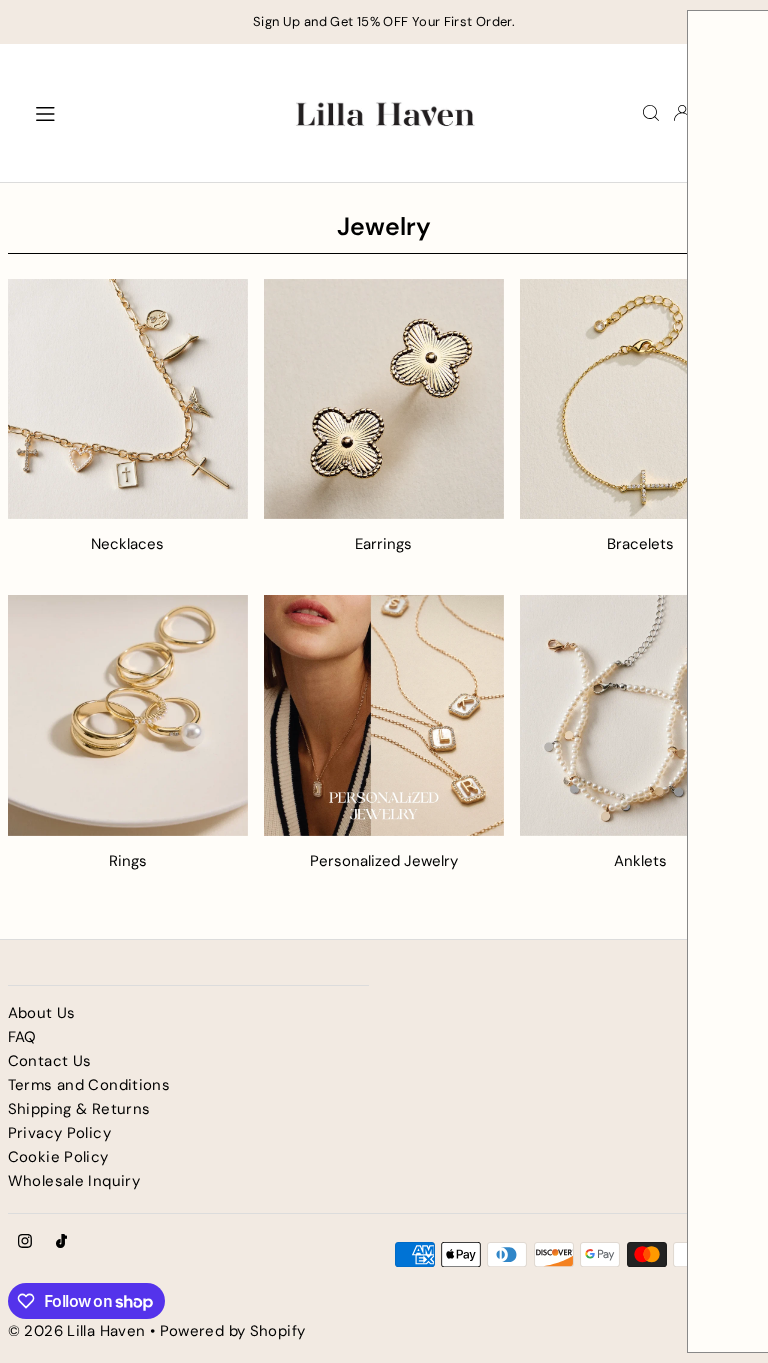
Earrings (383, 544)
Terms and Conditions (89, 1085)
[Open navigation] (149, 112)
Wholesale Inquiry (74, 1181)
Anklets (640, 861)
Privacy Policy (59, 1133)
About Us (42, 1013)
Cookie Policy (58, 1157)
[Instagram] (25, 1242)
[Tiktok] (61, 1242)
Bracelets (640, 544)
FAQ (22, 1037)
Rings (128, 861)
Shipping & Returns (79, 1109)
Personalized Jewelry (384, 861)
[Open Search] (651, 113)
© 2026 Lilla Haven (77, 1331)
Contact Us (50, 1061)
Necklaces (127, 544)
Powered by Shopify (233, 1331)
